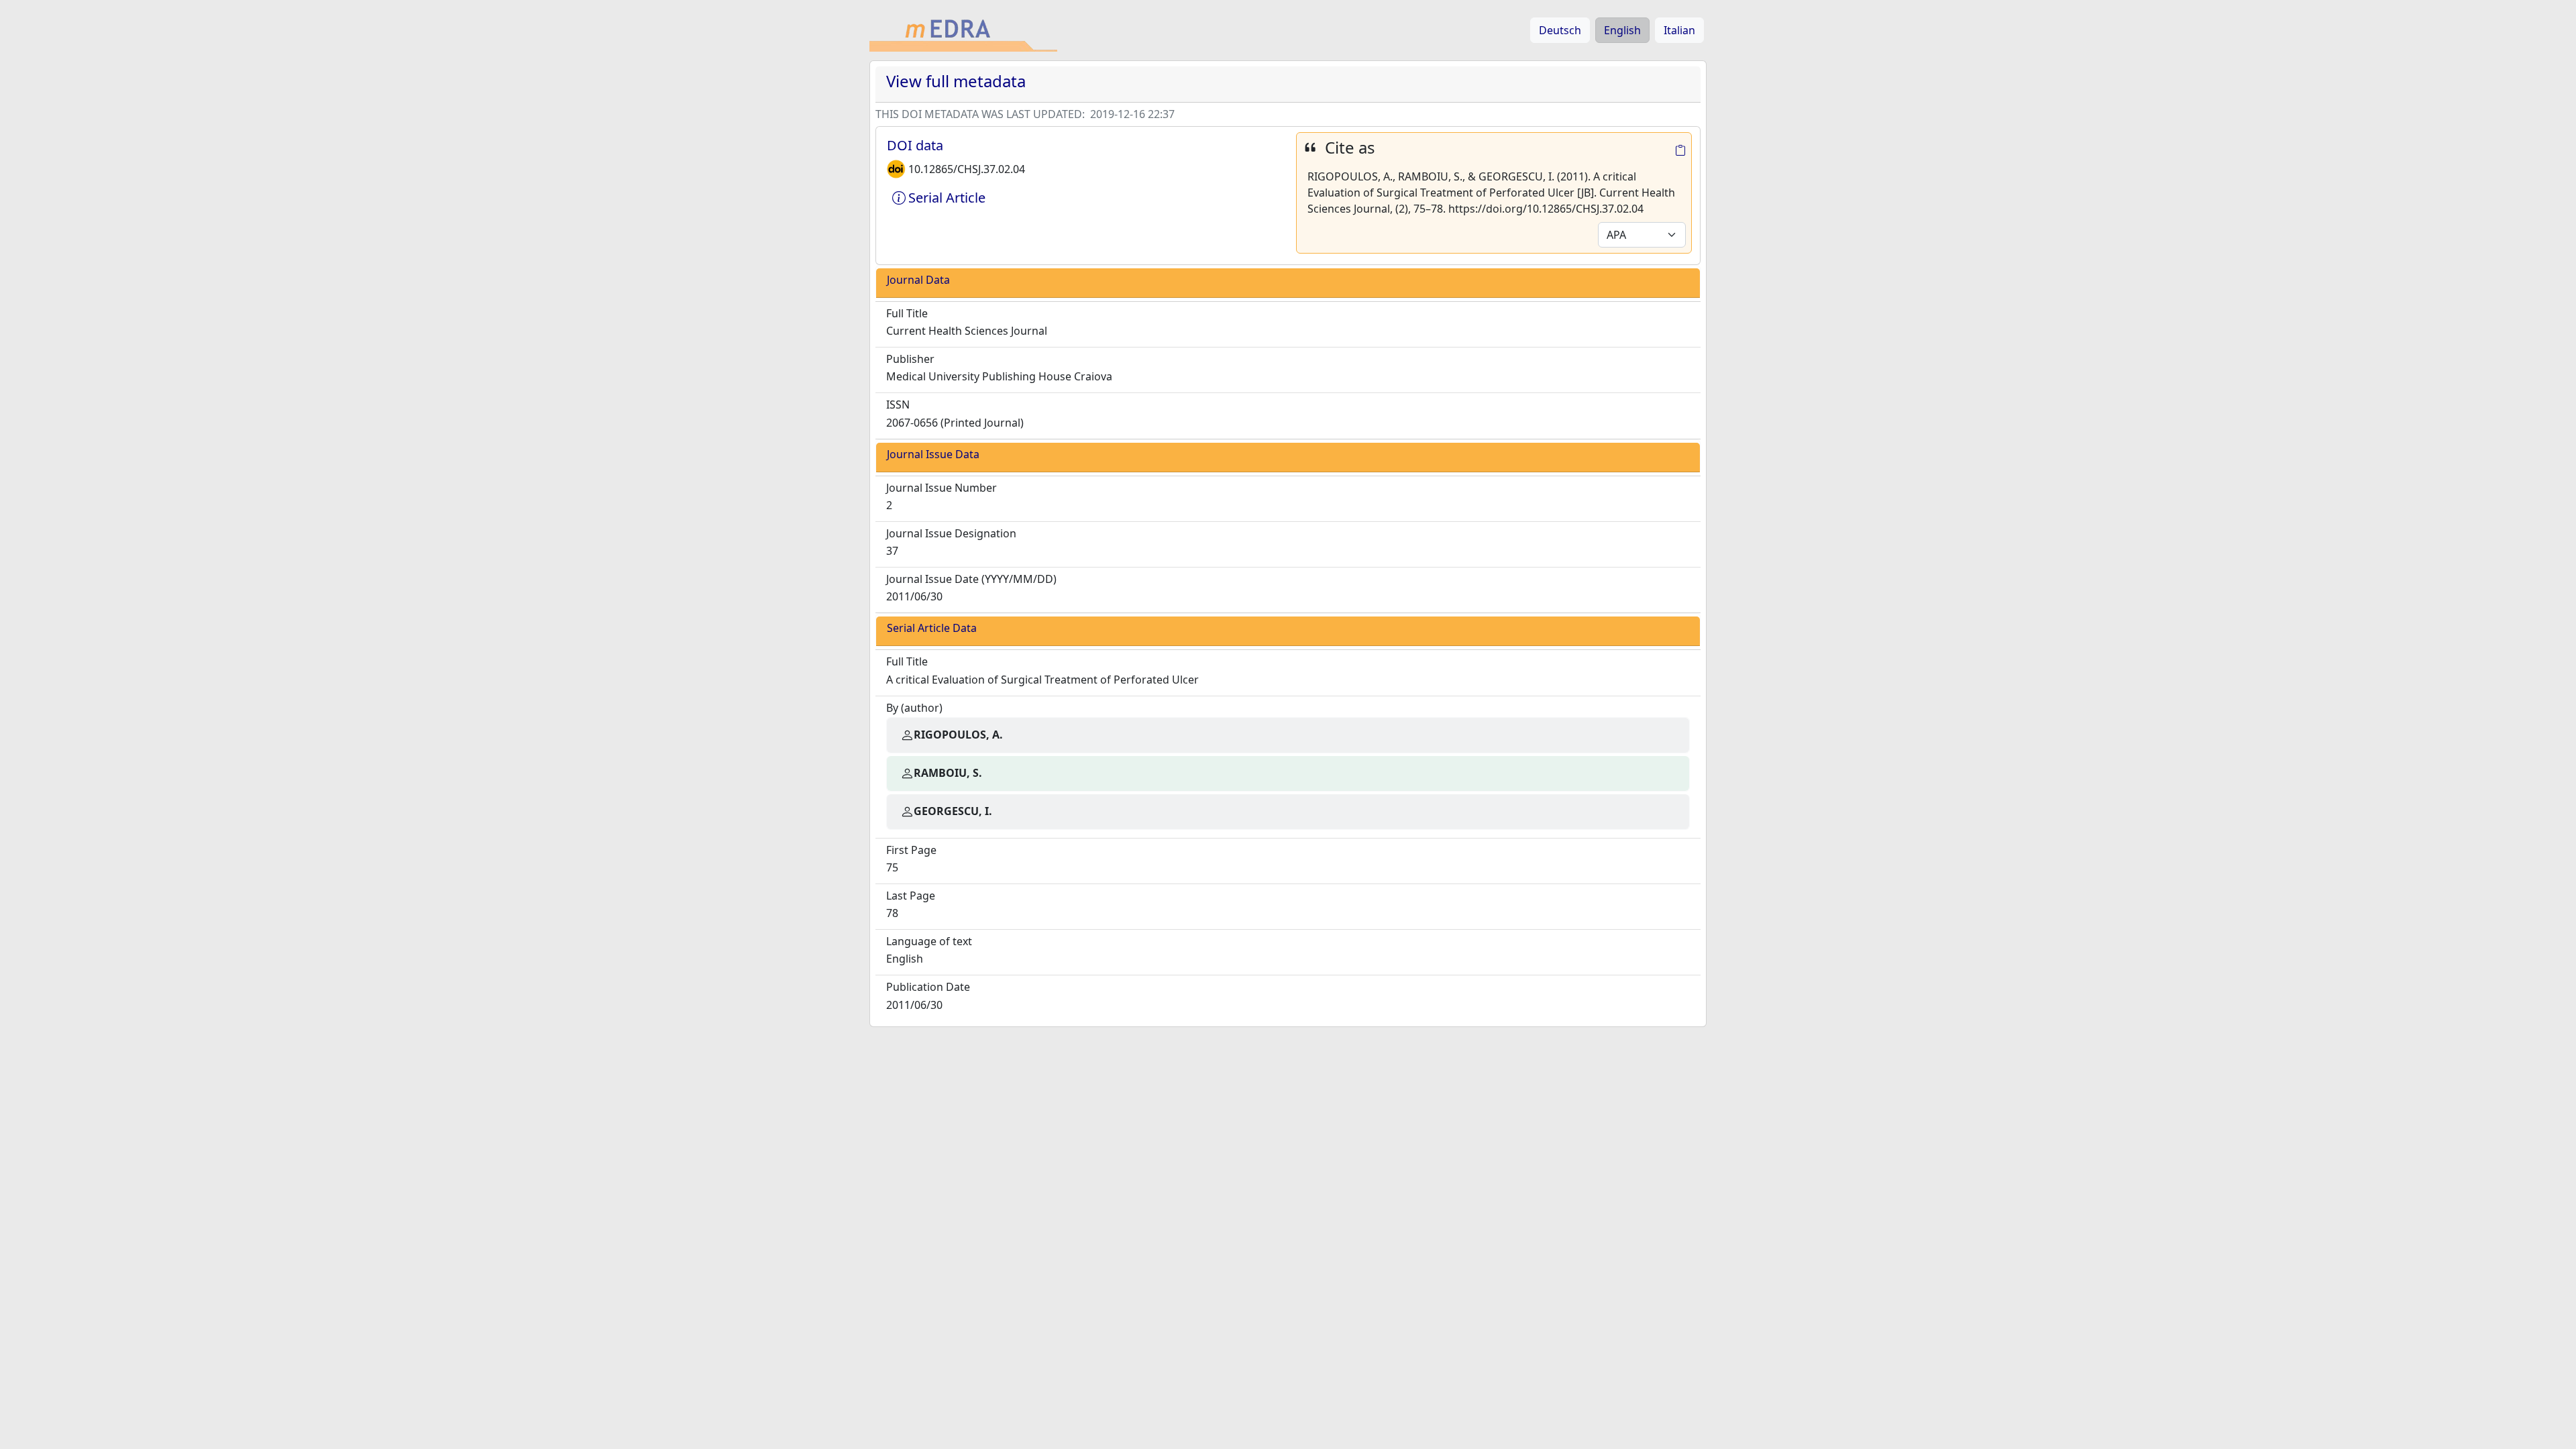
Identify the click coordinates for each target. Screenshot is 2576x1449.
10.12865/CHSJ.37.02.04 (967, 169)
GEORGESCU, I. (953, 811)
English (1622, 30)
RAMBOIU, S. (948, 773)
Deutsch (1560, 30)
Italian (1679, 30)
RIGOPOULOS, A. (958, 735)
